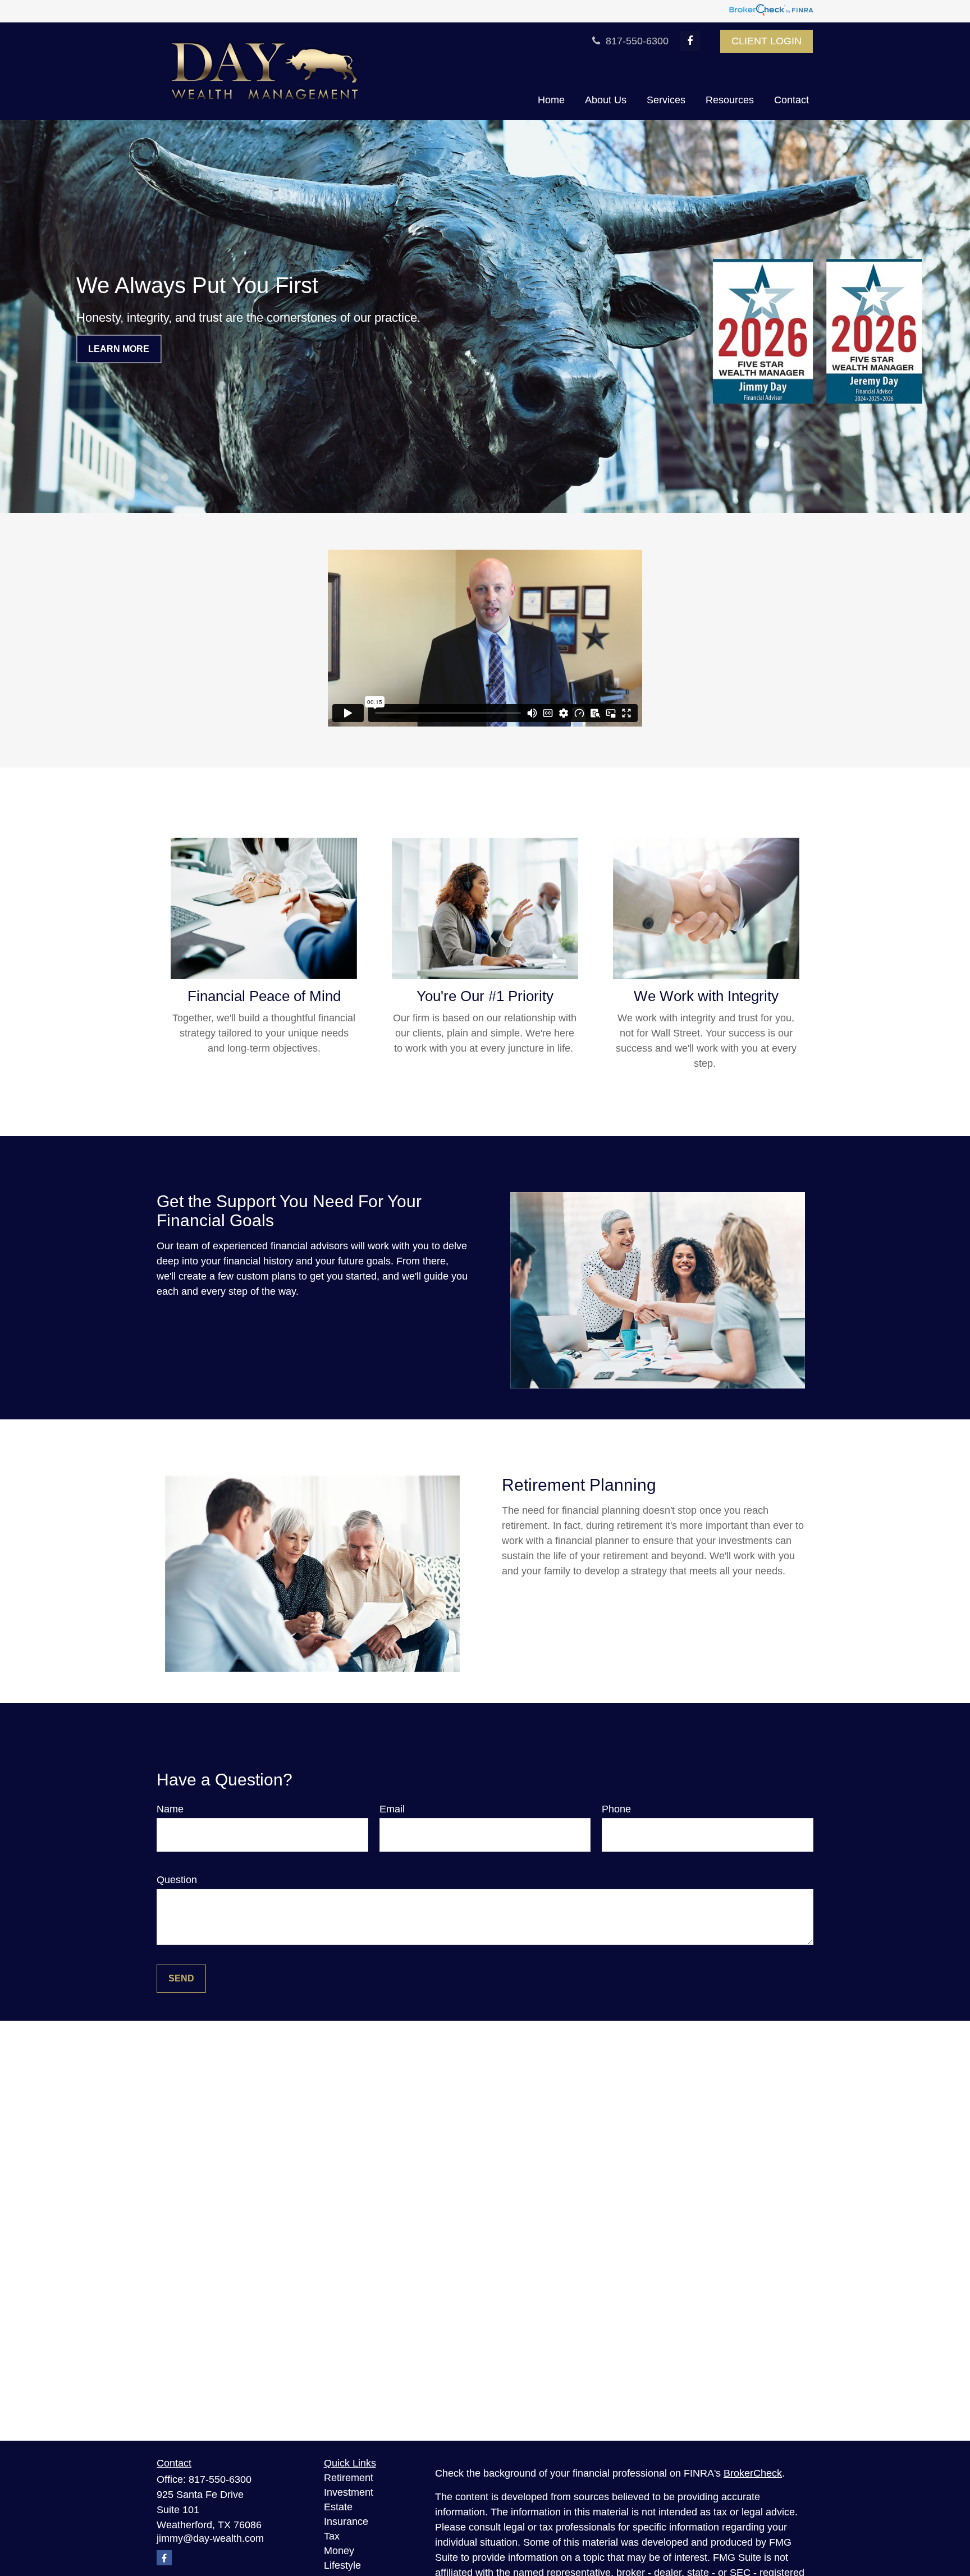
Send (181, 1978)
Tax (332, 2536)
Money (339, 2551)
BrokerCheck (753, 2473)
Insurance (346, 2522)
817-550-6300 (636, 41)
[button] (551, 101)
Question (177, 1880)
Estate (338, 2507)
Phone (616, 1809)
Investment (349, 2492)
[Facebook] (690, 41)
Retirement (349, 2478)
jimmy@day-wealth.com (210, 2538)
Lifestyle (342, 2565)
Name (170, 1809)
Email (392, 1809)
